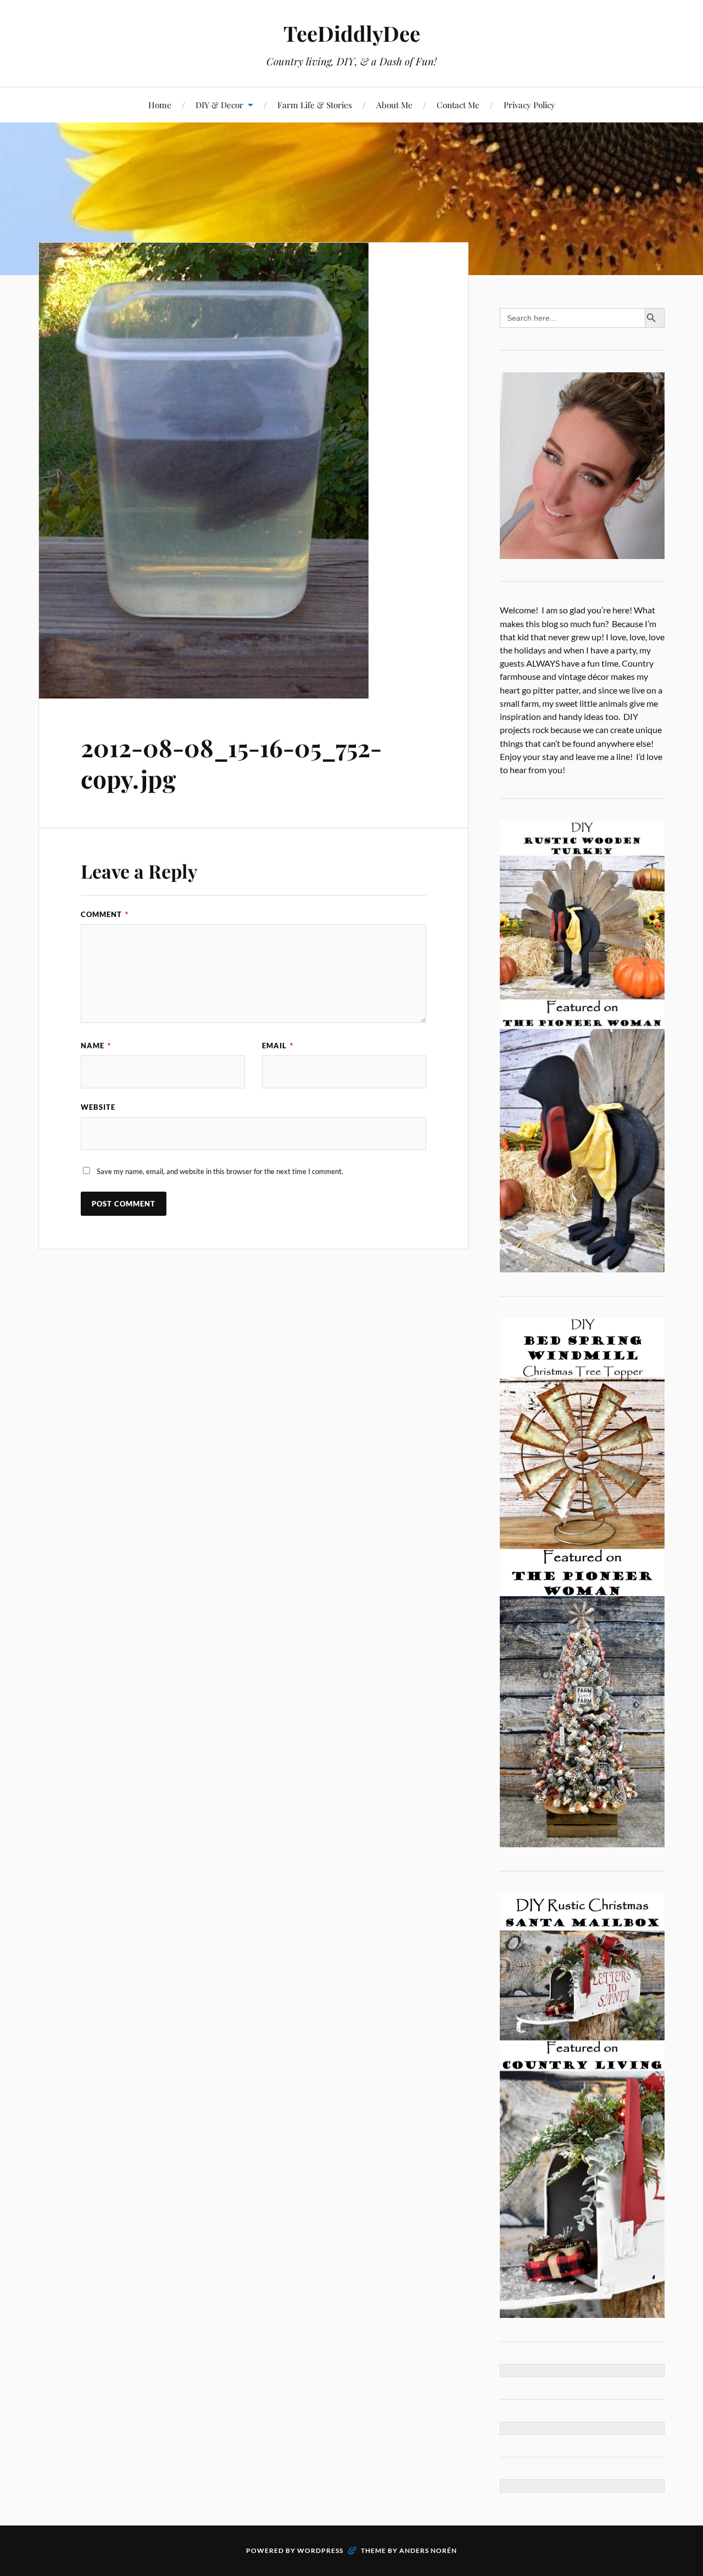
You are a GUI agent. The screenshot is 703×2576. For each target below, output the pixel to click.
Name (96, 1046)
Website (98, 1107)
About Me (394, 105)
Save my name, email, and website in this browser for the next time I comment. (220, 1171)
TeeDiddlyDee (352, 33)
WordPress (320, 2550)
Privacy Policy (529, 105)
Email (278, 1046)
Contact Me (458, 105)
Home (160, 105)
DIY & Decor (219, 105)
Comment (105, 914)
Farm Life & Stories (315, 105)
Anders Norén (428, 2550)
